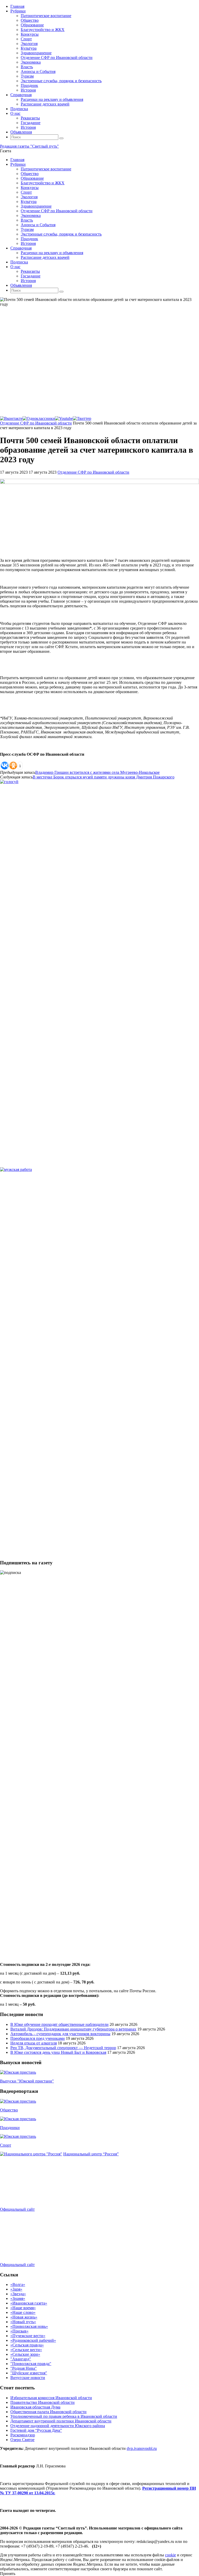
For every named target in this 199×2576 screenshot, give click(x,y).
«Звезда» (18, 2294)
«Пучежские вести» (28, 2336)
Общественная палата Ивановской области (48, 2412)
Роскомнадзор (23, 2435)
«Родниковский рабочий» (33, 2340)
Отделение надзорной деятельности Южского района (58, 2426)
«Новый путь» (23, 2322)
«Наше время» (23, 2308)
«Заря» (16, 2289)
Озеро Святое (22, 2440)
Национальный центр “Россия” (91, 2154)
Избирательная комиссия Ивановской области (51, 2398)
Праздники (10, 2128)
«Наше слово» (23, 2312)
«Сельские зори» (25, 2354)
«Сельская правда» (27, 2345)
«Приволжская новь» (29, 2326)
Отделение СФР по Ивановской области (36, 423)
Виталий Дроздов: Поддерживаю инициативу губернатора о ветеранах (73, 2029)
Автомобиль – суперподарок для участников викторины (60, 2034)
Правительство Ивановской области (42, 2402)
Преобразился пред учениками (38, 2038)
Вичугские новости (28, 2378)
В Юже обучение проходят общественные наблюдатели (59, 2024)
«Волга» (18, 2285)
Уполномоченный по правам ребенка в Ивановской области (64, 2416)
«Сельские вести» (26, 2350)
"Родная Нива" (24, 2368)
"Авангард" (21, 2359)
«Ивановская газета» (29, 2303)
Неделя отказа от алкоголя (34, 2043)
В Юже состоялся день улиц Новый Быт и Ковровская (58, 2052)
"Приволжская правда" (31, 2364)
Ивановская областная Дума (35, 2407)
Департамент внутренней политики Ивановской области (61, 2421)
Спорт (6, 2145)
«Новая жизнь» (24, 2317)
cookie (170, 2555)
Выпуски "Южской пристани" (27, 2081)
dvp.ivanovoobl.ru (142, 2448)
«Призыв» (19, 2331)
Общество (9, 2110)
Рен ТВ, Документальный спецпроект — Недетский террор (63, 2048)
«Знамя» (18, 2298)
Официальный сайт (17, 2209)
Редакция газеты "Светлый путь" (29, 146)
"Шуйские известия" (29, 2373)
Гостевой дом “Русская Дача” (36, 2430)
